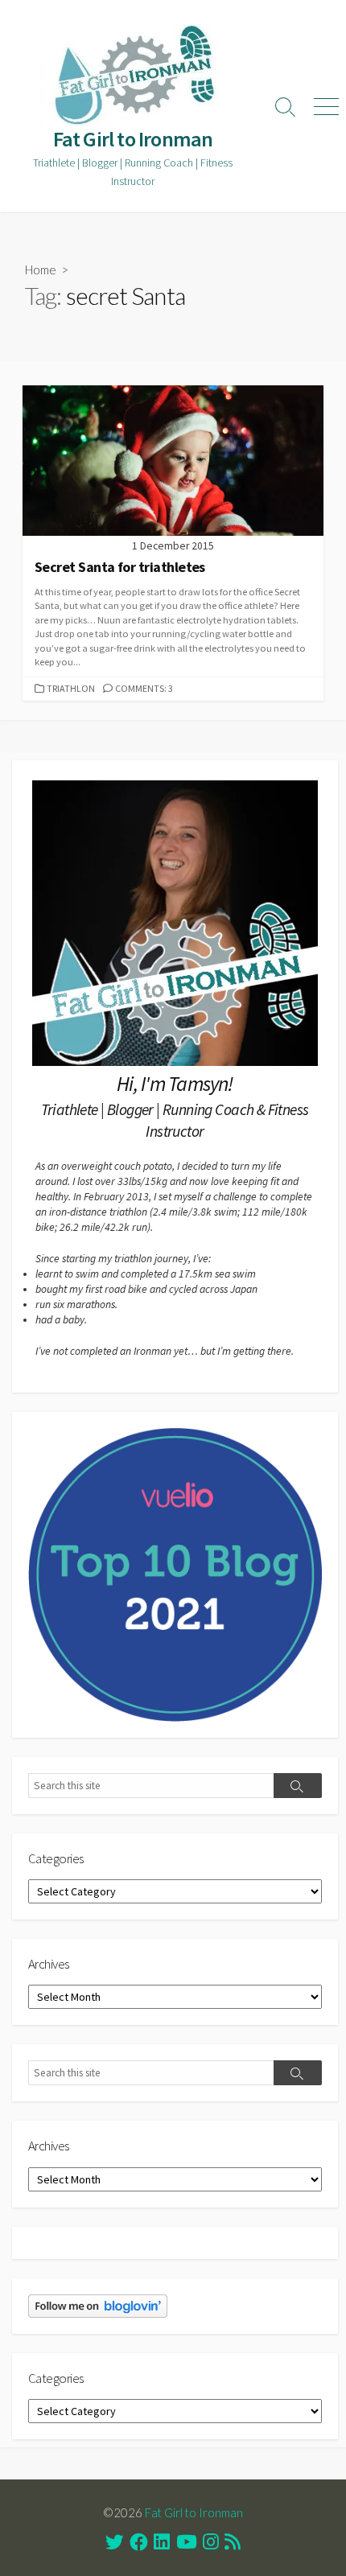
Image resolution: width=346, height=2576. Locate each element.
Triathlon (71, 688)
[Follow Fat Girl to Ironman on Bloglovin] (98, 2305)
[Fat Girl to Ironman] (133, 75)
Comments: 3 (144, 688)
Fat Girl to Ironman (194, 2512)
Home (41, 270)
